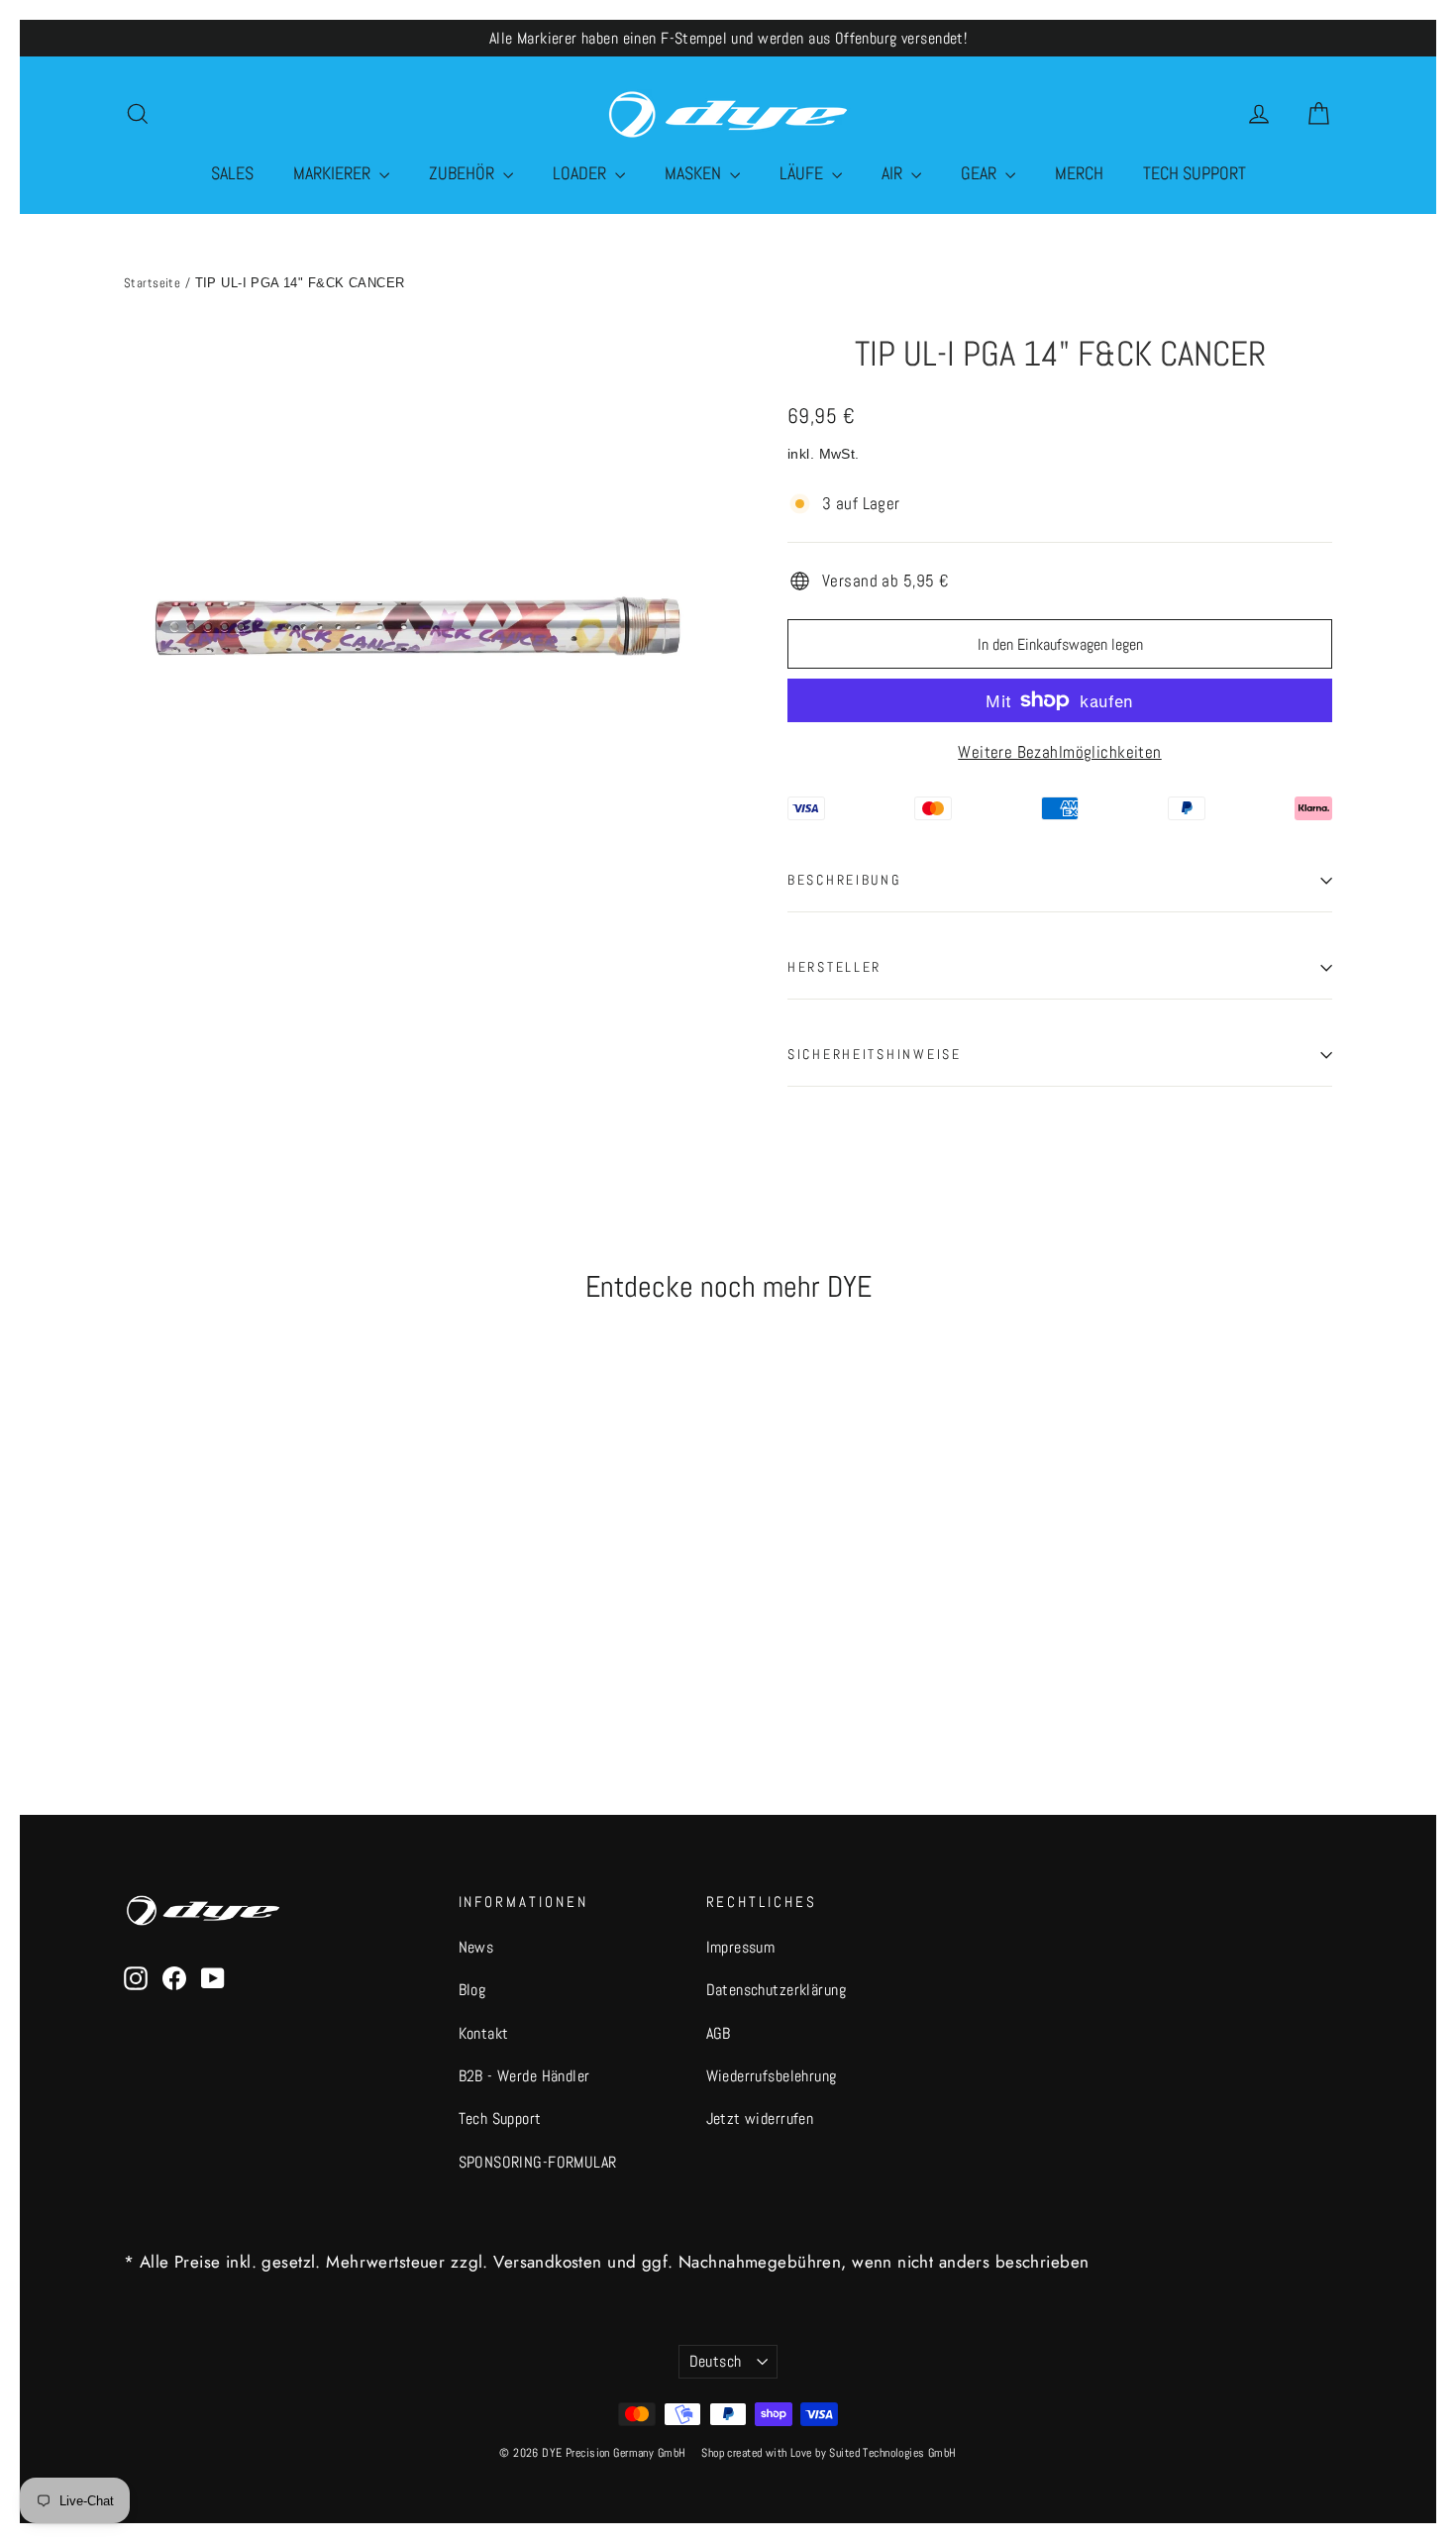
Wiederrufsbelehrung (772, 2076)
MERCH (1079, 173)
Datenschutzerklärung (777, 1990)
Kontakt (484, 2034)
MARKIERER (334, 173)
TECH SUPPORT (1195, 173)
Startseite (152, 283)
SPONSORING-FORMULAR (538, 2163)
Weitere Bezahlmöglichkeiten (1059, 752)
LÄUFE (803, 173)
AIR (894, 173)
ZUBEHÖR (464, 173)
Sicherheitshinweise (875, 1055)
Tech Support (500, 2119)
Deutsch (716, 2362)
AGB (719, 2034)
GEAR (981, 173)
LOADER (581, 173)
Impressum (741, 1948)
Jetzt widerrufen (760, 2119)
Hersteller (834, 967)
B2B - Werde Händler (524, 2076)
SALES (232, 173)
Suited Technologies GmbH (892, 2453)
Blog (472, 1990)
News (476, 1948)
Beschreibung (844, 880)
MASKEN (695, 173)
